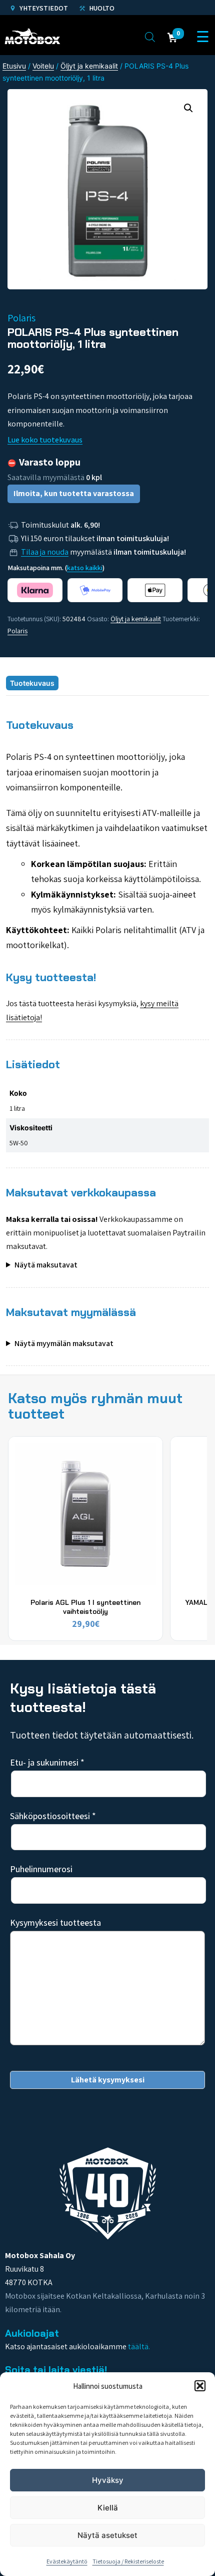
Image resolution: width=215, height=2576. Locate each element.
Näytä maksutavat (46, 1265)
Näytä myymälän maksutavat (64, 1343)
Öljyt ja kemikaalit (89, 66)
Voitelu (43, 66)
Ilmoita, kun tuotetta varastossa (74, 493)
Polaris (17, 631)
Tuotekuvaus (32, 683)
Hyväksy (108, 2480)
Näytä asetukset (107, 2535)
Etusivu (14, 66)
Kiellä (108, 2508)
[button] (200, 2386)
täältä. (139, 2346)
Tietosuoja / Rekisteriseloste (128, 2561)
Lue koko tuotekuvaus (45, 440)
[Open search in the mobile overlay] (150, 37)
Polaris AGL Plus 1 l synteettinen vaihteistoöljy (85, 1607)
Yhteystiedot (43, 8)
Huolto (101, 8)
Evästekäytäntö (67, 2561)
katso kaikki (85, 568)
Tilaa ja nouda (45, 552)
